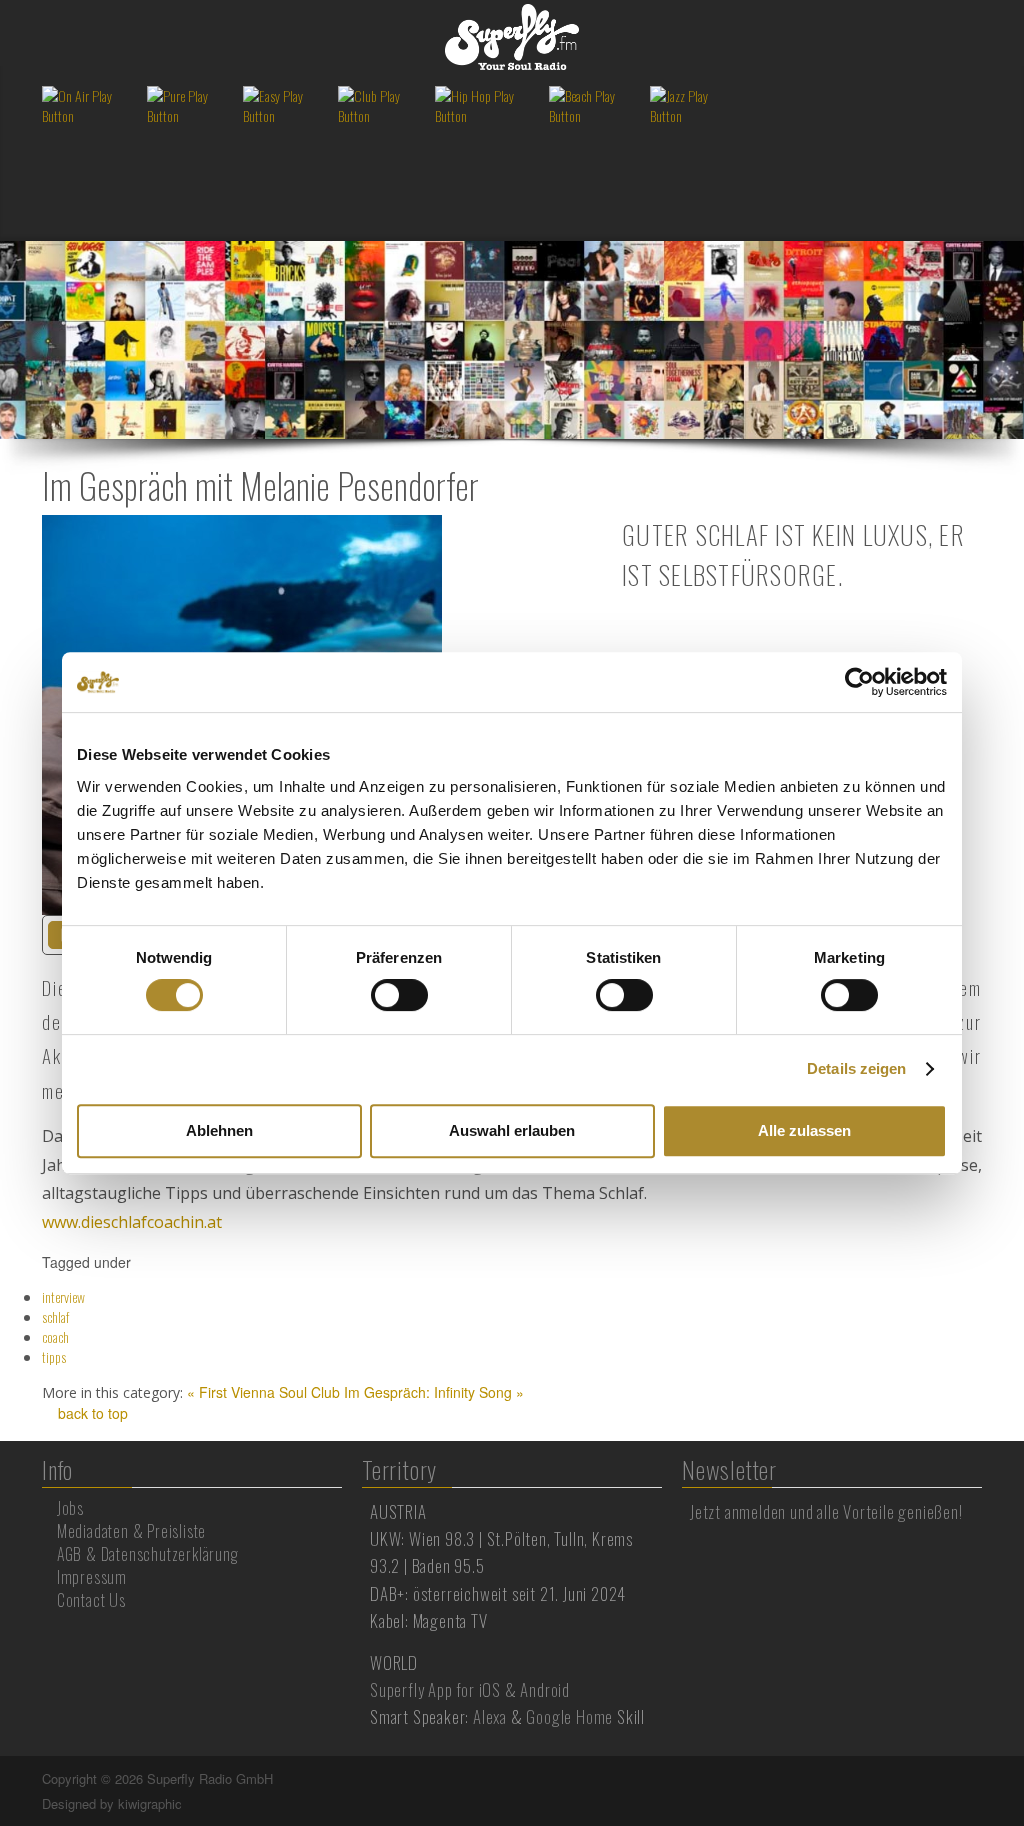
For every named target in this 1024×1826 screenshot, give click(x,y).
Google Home (569, 1716)
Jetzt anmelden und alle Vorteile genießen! (826, 1511)
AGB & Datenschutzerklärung (148, 1554)
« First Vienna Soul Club (263, 1392)
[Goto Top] (980, 1779)
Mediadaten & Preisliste (131, 1531)
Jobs (70, 1508)
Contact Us (91, 1600)
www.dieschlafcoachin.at (132, 1222)
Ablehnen (219, 1130)
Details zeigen (856, 1068)
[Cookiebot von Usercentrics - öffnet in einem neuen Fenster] (859, 682)
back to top (91, 1413)
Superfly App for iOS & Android (470, 1689)
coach (55, 1336)
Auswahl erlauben (512, 1130)
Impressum (92, 1577)
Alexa (490, 1716)
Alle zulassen (804, 1130)
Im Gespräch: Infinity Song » (434, 1392)
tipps (54, 1356)
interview (63, 1296)
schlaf (55, 1316)
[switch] (399, 995)
